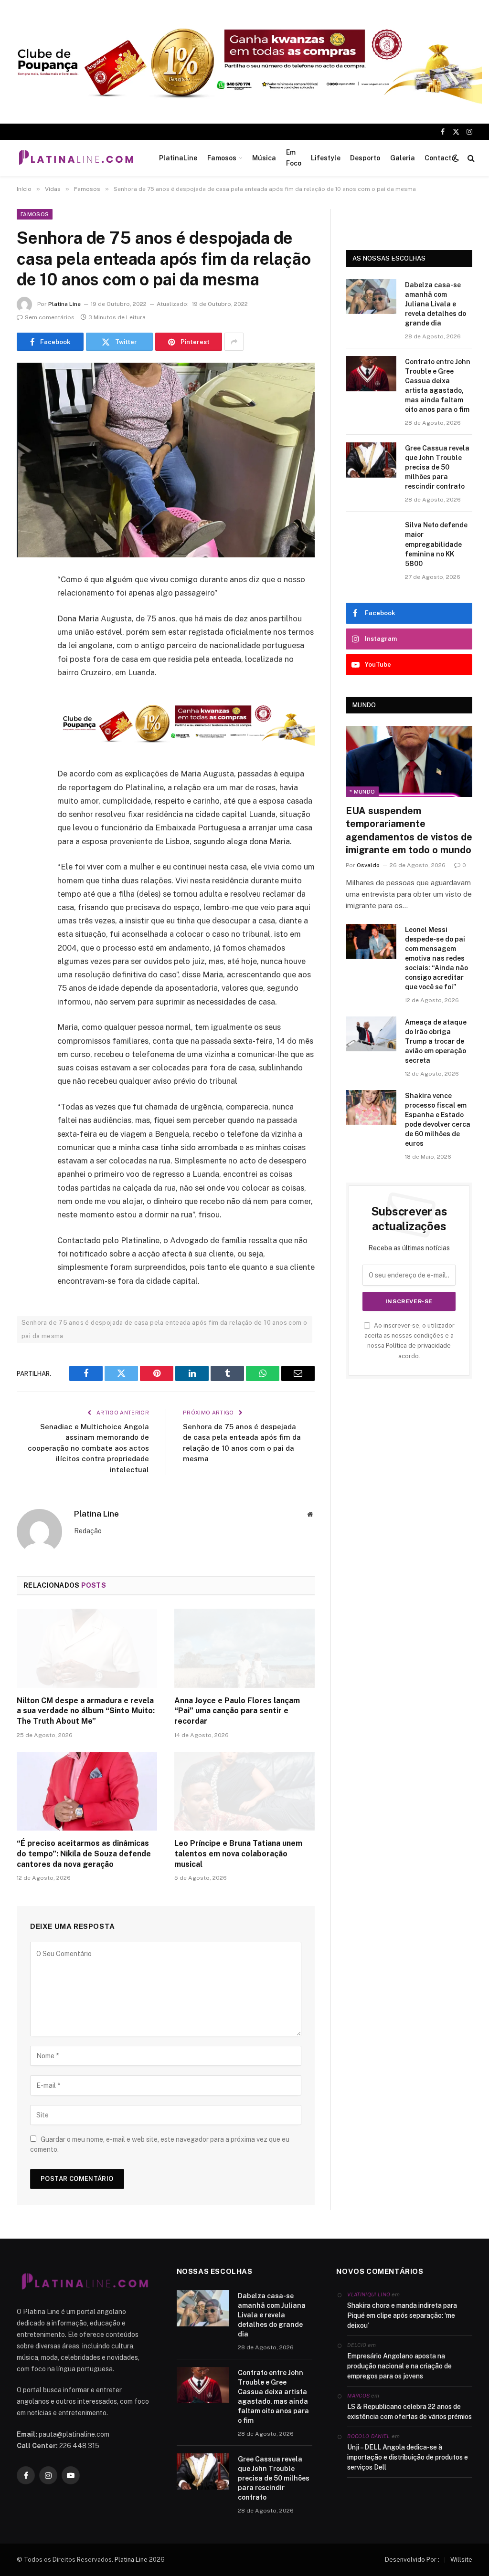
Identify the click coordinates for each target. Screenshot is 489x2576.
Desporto (365, 158)
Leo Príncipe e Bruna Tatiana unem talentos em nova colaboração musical (238, 1854)
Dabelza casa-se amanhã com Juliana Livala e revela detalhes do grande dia (436, 304)
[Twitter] (26, 628)
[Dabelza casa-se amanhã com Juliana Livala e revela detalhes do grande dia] (371, 297)
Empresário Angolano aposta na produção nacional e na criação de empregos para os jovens (399, 2366)
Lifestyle (326, 158)
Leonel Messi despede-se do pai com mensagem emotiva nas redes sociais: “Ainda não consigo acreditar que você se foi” (436, 958)
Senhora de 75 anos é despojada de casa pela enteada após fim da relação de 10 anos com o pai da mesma (164, 1329)
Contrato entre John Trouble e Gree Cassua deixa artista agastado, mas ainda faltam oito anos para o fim (438, 386)
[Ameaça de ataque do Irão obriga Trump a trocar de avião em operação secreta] (371, 1034)
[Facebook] (26, 604)
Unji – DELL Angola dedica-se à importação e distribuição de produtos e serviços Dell (408, 2457)
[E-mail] (26, 702)
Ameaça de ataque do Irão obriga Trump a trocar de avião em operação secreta (436, 1041)
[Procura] (470, 158)
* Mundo (362, 792)
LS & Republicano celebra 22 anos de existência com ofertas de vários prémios (409, 2412)
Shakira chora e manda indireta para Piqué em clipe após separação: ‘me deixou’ (402, 2315)
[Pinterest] (26, 677)
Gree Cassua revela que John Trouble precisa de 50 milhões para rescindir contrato (437, 467)
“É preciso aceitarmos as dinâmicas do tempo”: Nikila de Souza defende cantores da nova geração (84, 1854)
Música (264, 158)
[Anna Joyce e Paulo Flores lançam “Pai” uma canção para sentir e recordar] (244, 1648)
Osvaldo (368, 865)
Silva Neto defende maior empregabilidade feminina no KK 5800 (436, 544)
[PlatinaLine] (76, 158)
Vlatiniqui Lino (369, 2294)
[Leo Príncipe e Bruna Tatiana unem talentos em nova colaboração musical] (244, 1791)
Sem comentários (50, 317)
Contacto (440, 158)
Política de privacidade (418, 1346)
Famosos (222, 158)
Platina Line (64, 304)
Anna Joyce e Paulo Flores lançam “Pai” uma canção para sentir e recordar (237, 1711)
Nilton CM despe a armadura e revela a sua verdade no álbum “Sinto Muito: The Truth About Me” (86, 1711)
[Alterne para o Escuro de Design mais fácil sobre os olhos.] (456, 158)
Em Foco (294, 157)
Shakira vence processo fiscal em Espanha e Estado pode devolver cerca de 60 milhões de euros (438, 1120)
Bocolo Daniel (368, 2436)
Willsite (461, 2560)
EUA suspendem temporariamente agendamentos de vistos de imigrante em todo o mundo (409, 830)
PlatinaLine (178, 158)
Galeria (403, 158)
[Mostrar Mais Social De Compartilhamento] (234, 342)
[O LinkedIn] (26, 653)
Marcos (358, 2396)
